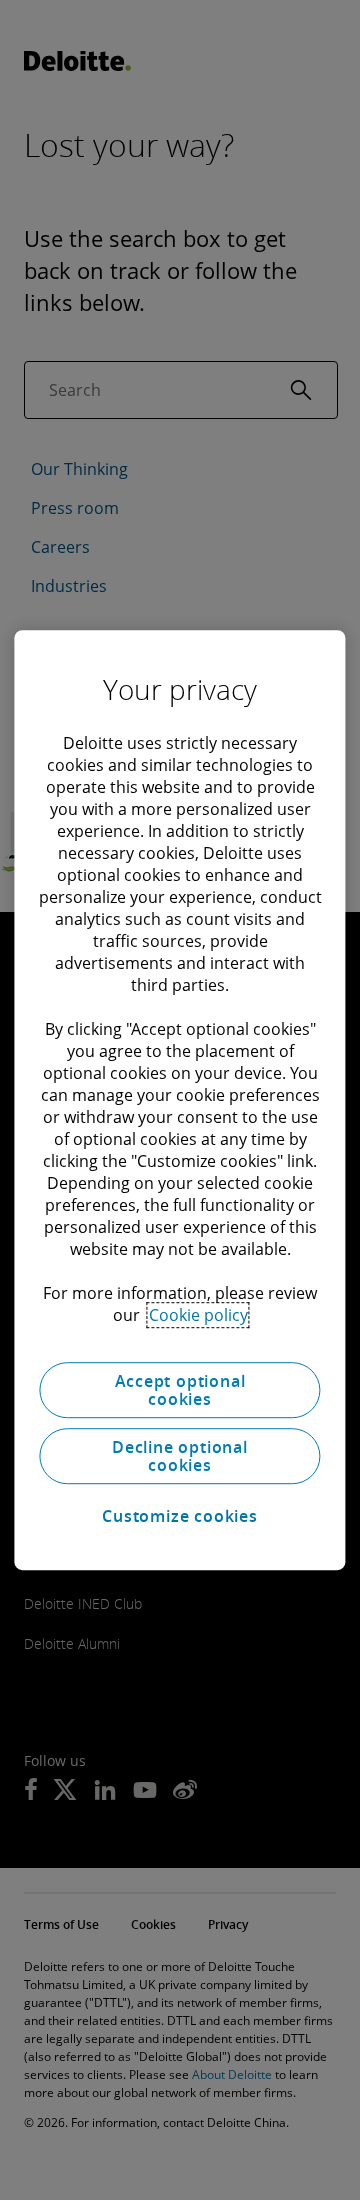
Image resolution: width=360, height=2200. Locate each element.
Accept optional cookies (180, 1390)
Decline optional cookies (180, 1456)
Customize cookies (180, 1516)
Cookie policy (198, 1315)
